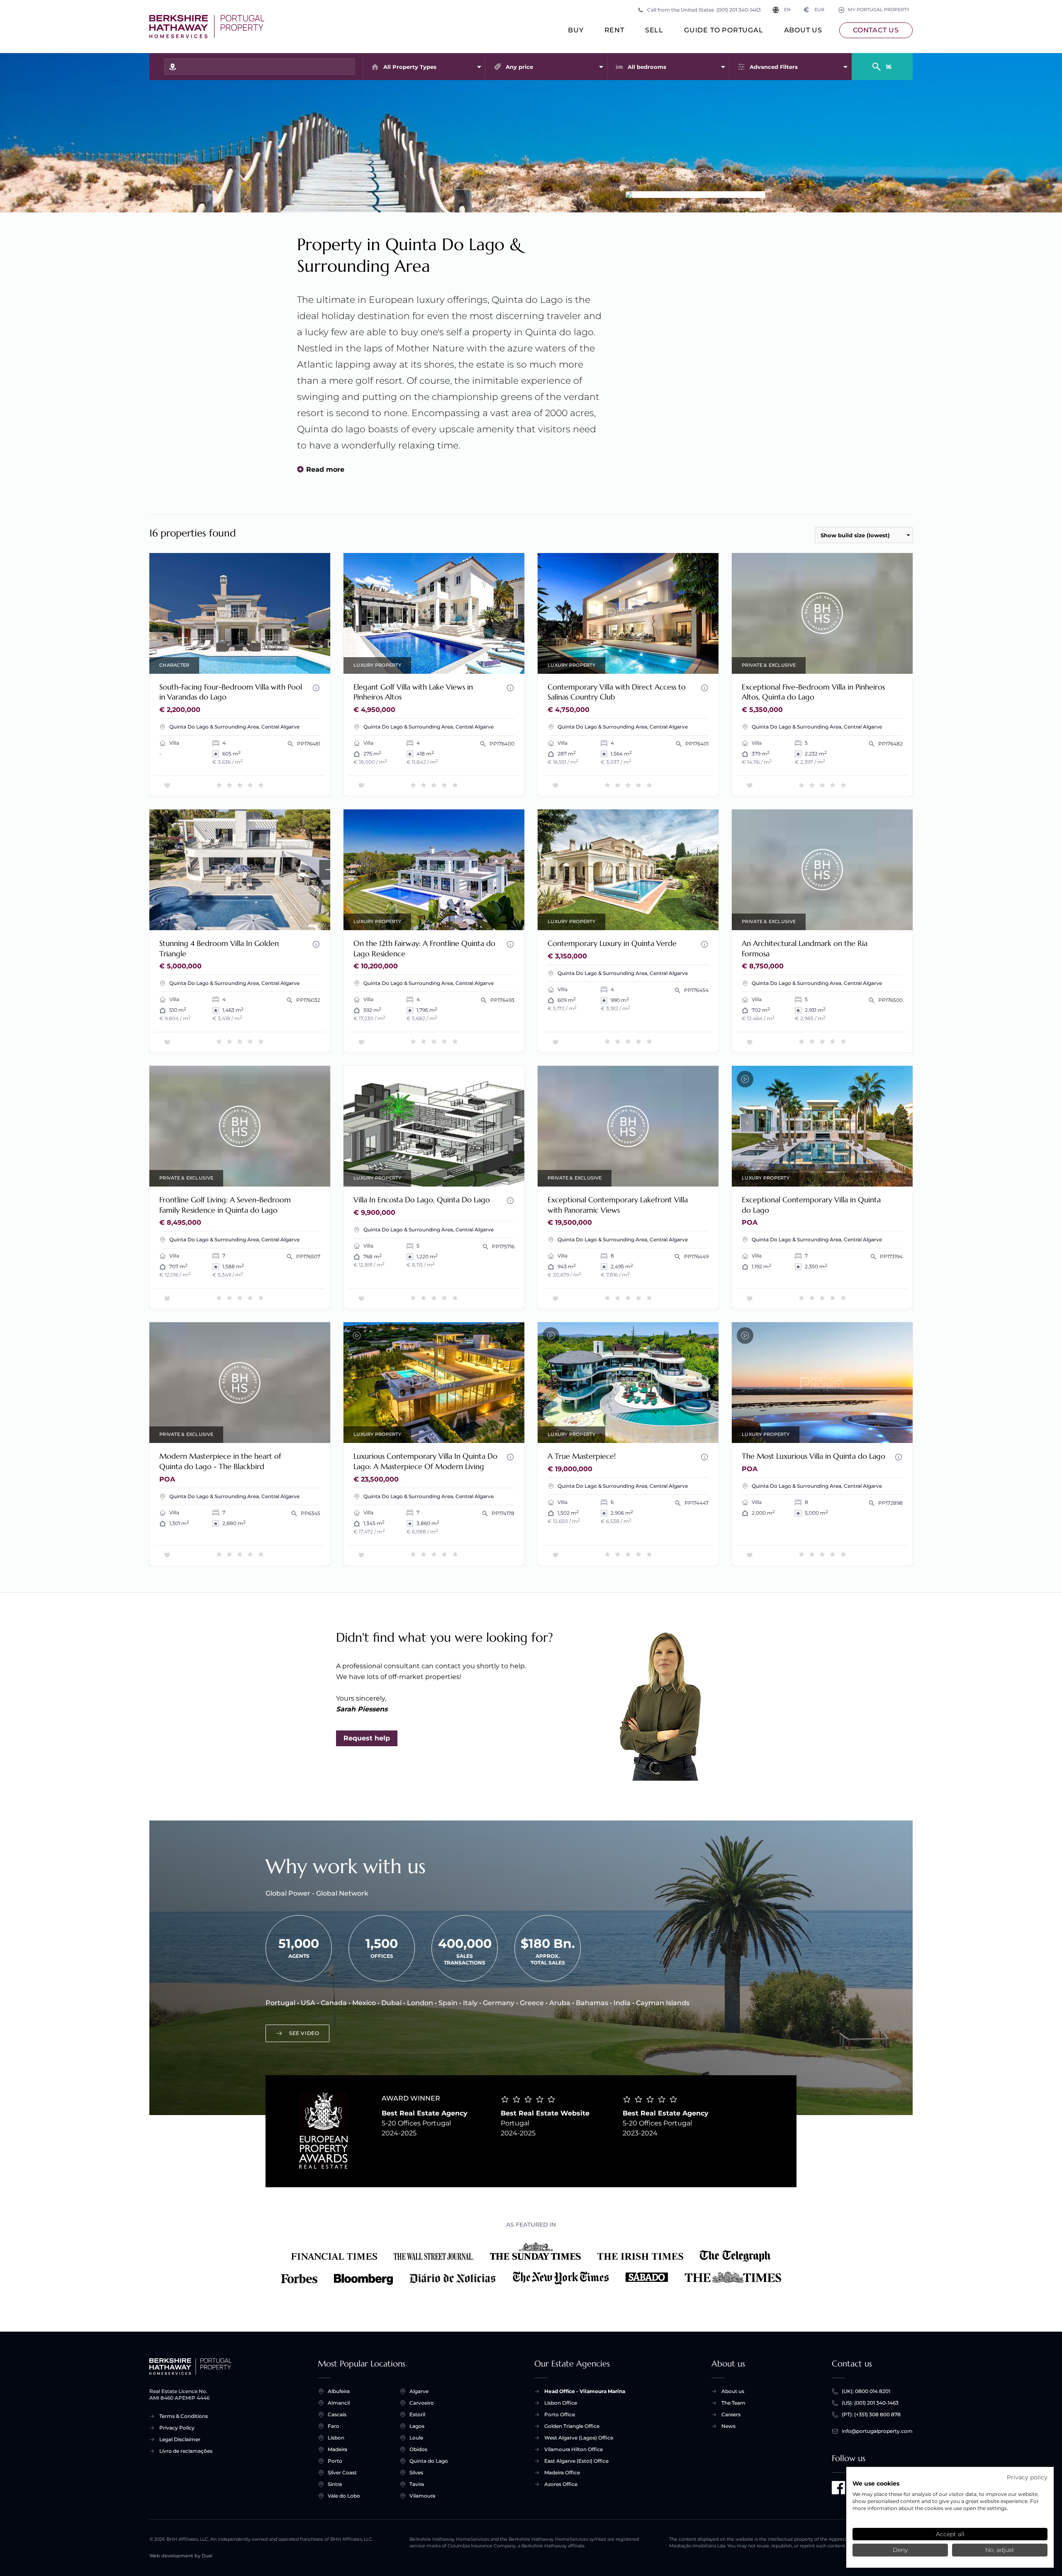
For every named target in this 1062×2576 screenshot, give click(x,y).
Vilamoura (422, 2496)
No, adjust (1000, 2550)
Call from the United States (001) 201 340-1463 (704, 10)
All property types (410, 67)
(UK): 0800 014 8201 (866, 2391)
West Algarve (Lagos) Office (579, 2438)
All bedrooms (647, 67)
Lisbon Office (561, 2403)
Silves (416, 2472)
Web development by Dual (181, 2556)
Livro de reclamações (186, 2451)
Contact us (876, 30)
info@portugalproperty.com (877, 2431)
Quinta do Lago (429, 2461)
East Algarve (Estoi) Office (576, 2461)
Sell (654, 30)
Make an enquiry (293, 662)
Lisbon (336, 2438)
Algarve (419, 2391)
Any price (519, 67)
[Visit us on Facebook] (838, 2488)
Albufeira (339, 2391)
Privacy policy (1027, 2477)
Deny (900, 2550)
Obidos (418, 2449)
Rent (614, 30)
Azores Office (561, 2484)
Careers (731, 2414)
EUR (814, 10)
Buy (576, 30)
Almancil (339, 2403)
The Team (733, 2403)
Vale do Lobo (344, 2496)
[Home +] (207, 27)
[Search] (882, 63)
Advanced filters (774, 67)
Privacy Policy (177, 2428)
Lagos (417, 2426)
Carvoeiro (422, 2403)
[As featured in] (531, 2264)
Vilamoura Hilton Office (574, 2449)
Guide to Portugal (724, 30)
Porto (335, 2461)
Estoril (417, 2414)
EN (787, 10)
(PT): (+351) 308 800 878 (871, 2414)
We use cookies (876, 2483)
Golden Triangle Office (572, 2426)
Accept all (950, 2534)
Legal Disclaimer (180, 2439)
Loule (416, 2438)
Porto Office (560, 2414)
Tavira (417, 2484)
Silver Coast (342, 2472)
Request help (367, 1738)
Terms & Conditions (184, 2416)
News (728, 2426)
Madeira (337, 2449)
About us (803, 30)
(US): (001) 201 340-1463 (870, 2403)
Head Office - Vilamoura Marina (585, 2391)
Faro (334, 2426)
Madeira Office (562, 2472)
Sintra (335, 2484)
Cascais (337, 2414)
